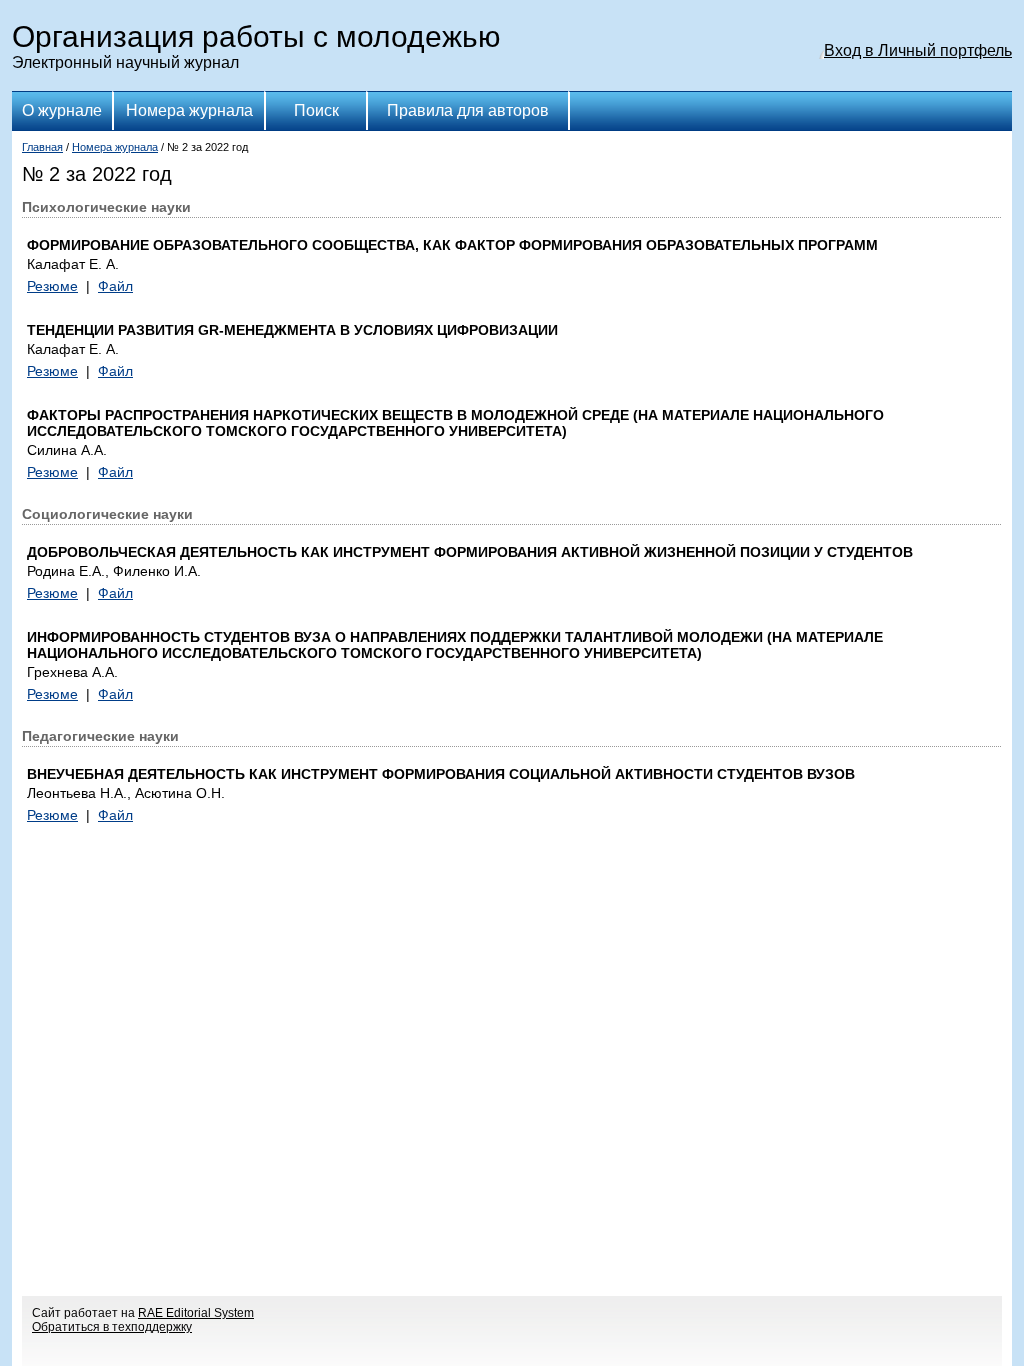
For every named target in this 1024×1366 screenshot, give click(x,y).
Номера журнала (189, 110)
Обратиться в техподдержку (112, 1327)
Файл (115, 286)
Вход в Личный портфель (918, 50)
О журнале (62, 110)
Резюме (52, 286)
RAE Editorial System (196, 1313)
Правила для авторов (468, 110)
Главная (42, 147)
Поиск (316, 110)
